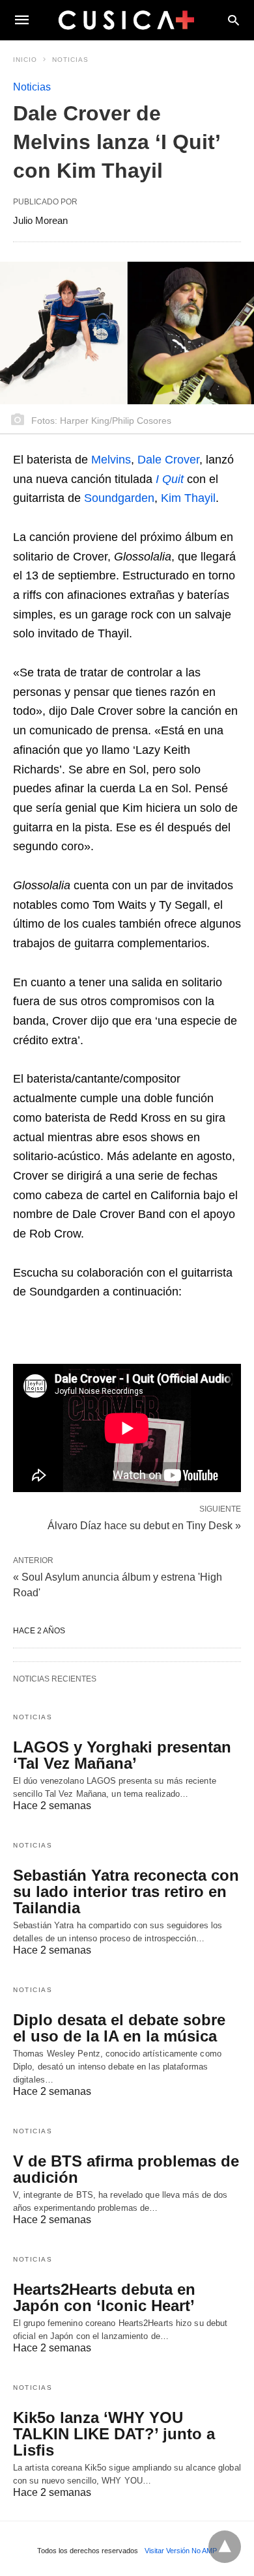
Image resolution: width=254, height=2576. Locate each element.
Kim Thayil (188, 498)
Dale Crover (168, 460)
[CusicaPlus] (126, 20)
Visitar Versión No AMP (181, 2551)
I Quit (170, 479)
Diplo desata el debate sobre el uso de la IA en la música (119, 2028)
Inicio (25, 60)
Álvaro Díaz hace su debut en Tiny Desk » (144, 1525)
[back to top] (225, 2547)
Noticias (70, 60)
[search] (233, 20)
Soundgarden (119, 498)
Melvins (111, 460)
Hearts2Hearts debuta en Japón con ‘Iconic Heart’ (104, 2297)
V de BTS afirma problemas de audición (126, 2169)
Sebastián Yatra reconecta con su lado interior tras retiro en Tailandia (126, 1891)
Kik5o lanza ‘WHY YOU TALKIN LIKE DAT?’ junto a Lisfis (114, 2434)
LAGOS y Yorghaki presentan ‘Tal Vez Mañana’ (122, 1755)
